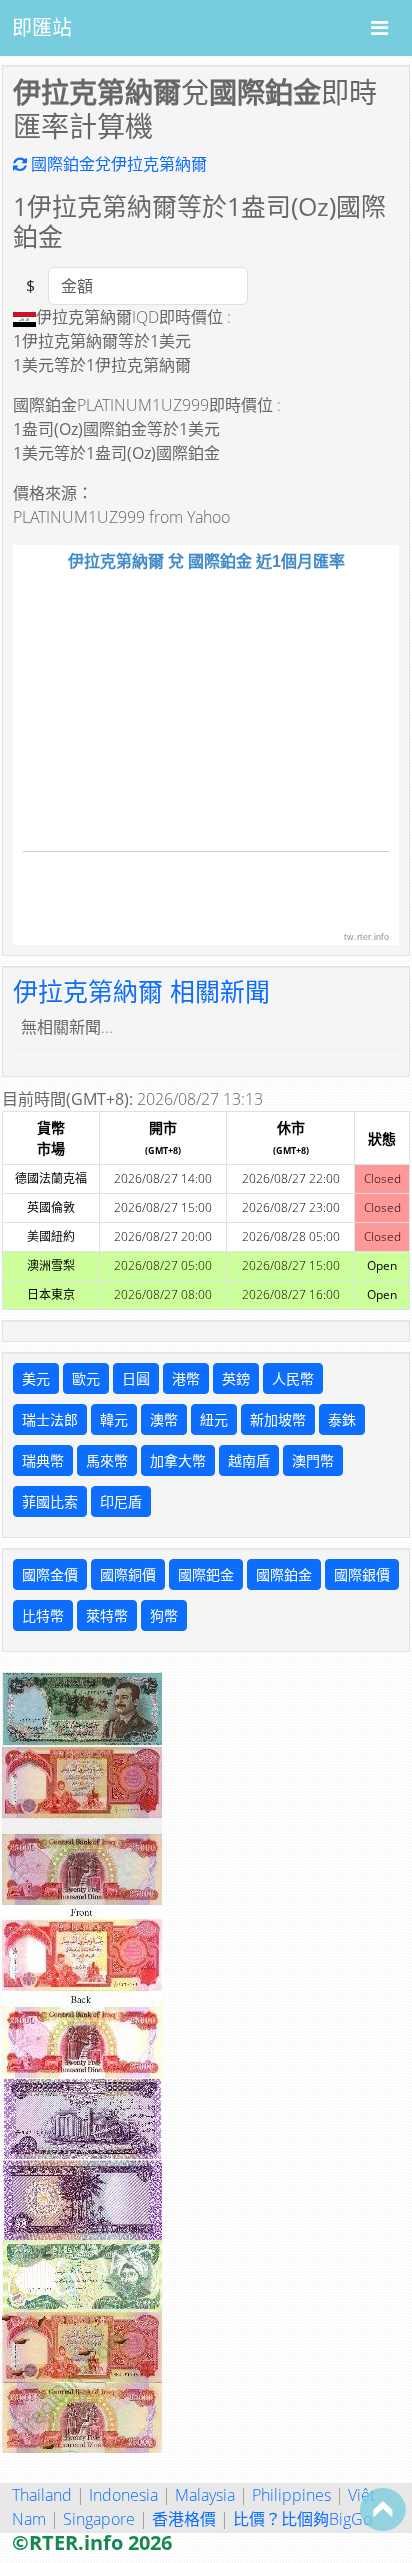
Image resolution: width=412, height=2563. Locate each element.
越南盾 (249, 1460)
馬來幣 (107, 1460)
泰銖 (342, 1419)
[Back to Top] (383, 2509)
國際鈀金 (206, 1574)
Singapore (99, 2519)
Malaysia (205, 2495)
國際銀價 (362, 1574)
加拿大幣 (178, 1460)
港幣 (186, 1378)
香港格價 (184, 2519)
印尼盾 (121, 1501)
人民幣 (293, 1378)
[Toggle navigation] (379, 28)
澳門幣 (313, 1460)
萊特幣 (107, 1615)
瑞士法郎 (50, 1419)
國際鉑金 (284, 1574)
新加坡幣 (278, 1419)
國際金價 (50, 1574)
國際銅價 (128, 1574)
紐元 (214, 1419)
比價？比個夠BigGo (302, 2519)
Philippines (291, 2495)
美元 (36, 1378)
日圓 (136, 1378)
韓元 (114, 1419)
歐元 (86, 1378)
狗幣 (164, 1615)
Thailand (42, 2495)
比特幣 (43, 1615)
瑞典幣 (43, 1460)
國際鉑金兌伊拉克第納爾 (117, 164)
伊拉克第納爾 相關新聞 (141, 991)
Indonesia (123, 2495)
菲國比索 (50, 1501)
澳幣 (164, 1419)
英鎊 (236, 1378)
